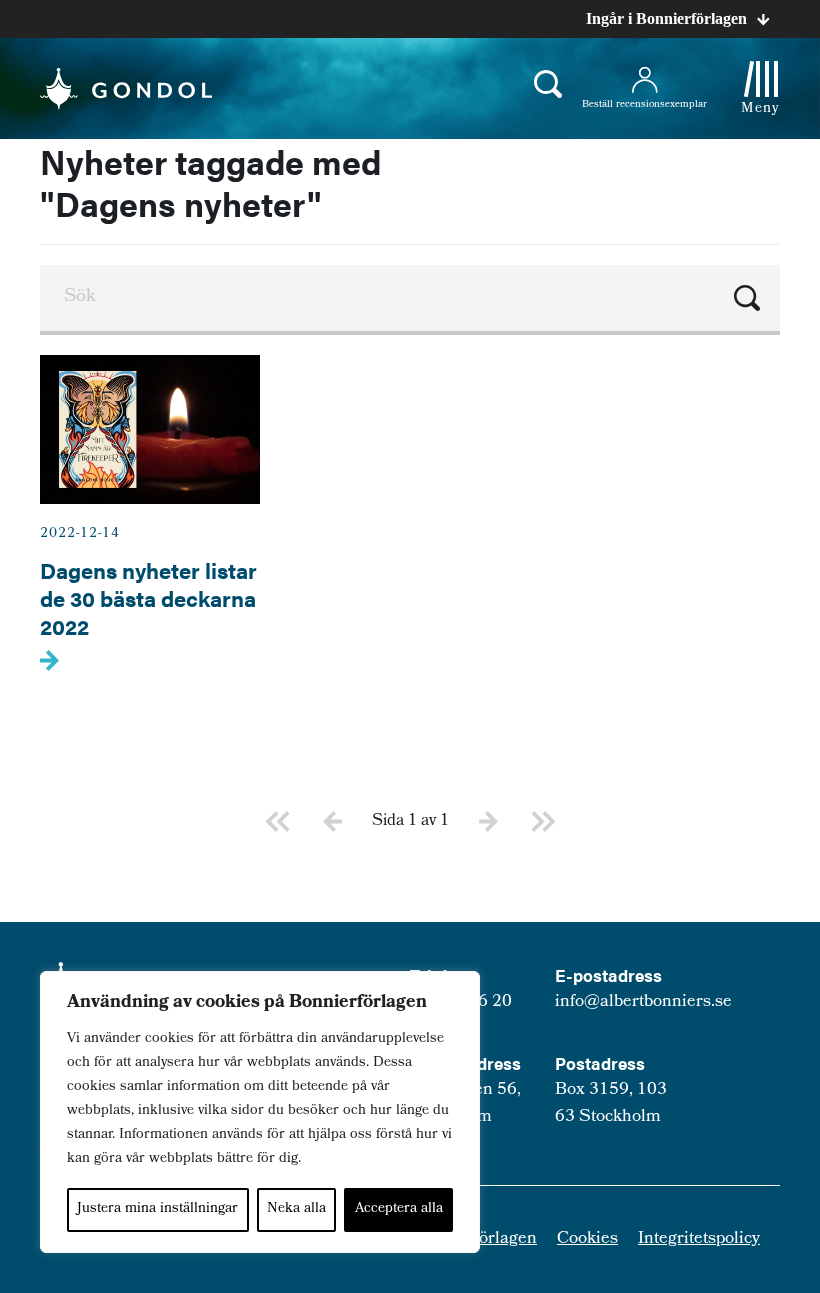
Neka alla (296, 1209)
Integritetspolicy (699, 1239)
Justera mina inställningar (157, 1209)
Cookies (587, 1239)
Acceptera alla (399, 1209)
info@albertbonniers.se (643, 1002)
